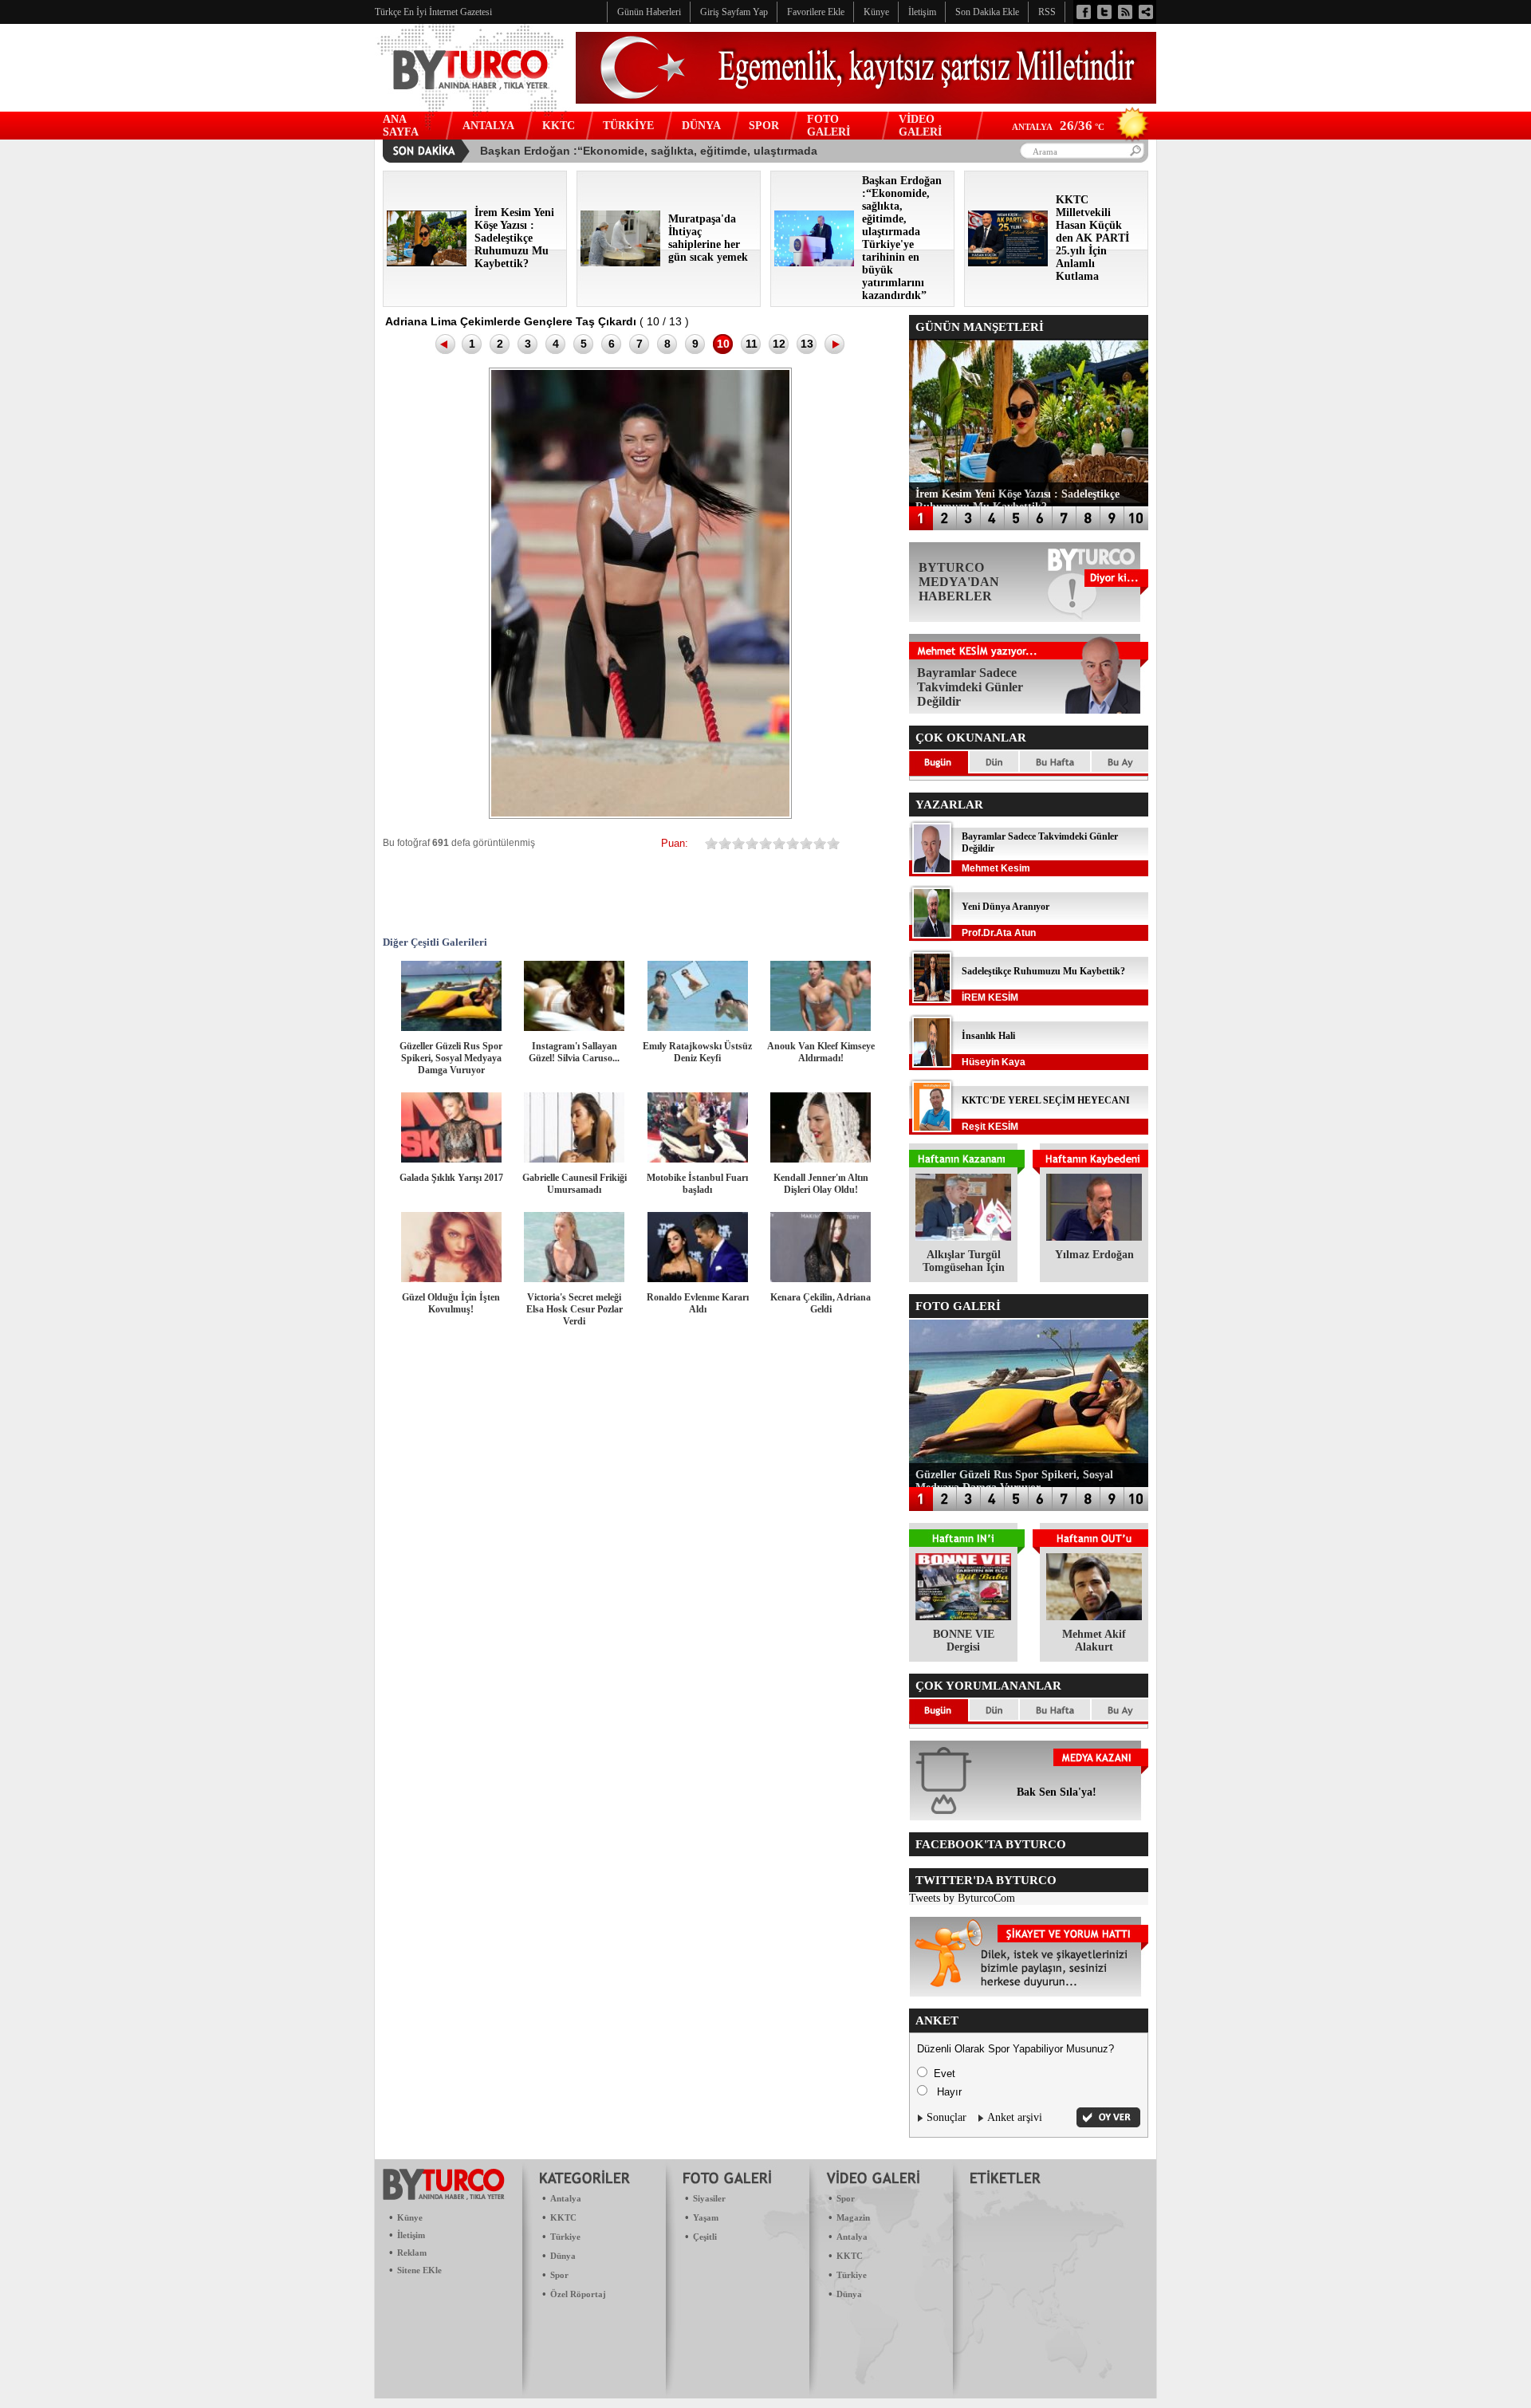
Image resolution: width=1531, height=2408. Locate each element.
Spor (559, 2275)
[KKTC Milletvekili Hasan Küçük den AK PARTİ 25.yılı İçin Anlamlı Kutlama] (1008, 263)
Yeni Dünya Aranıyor (1006, 907)
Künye (410, 2217)
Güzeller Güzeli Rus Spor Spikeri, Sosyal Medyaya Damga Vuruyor (451, 1058)
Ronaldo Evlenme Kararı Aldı (698, 1303)
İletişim (411, 2235)
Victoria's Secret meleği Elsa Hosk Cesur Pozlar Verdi (575, 1309)
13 (807, 344)
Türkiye (565, 2237)
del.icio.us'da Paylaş (740, 893)
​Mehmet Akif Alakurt (1094, 1641)
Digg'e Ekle (644, 893)
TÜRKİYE (628, 126)
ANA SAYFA (401, 126)
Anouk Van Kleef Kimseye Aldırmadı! (821, 1052)
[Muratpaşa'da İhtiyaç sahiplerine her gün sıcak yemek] (620, 263)
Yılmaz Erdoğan (1094, 1255)
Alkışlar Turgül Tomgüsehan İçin (964, 1261)
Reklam (412, 2253)
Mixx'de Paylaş (788, 893)
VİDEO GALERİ (920, 126)
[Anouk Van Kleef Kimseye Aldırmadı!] (821, 1027)
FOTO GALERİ (828, 126)
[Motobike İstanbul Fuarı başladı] (698, 1159)
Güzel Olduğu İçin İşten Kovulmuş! (451, 1303)
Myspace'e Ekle (549, 893)
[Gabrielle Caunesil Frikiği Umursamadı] (574, 1159)
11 (752, 344)
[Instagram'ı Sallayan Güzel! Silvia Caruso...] (574, 1027)
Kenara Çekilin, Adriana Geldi (821, 1303)
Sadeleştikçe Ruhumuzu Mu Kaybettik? (1043, 971)
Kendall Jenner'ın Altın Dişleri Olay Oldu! (821, 1184)
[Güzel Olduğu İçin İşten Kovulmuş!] (451, 1279)
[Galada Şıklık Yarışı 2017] (451, 1159)
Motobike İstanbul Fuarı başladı (697, 1184)
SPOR (764, 126)
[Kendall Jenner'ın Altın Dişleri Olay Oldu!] (821, 1159)
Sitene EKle (419, 2270)
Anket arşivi (1015, 2117)
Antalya (566, 2198)
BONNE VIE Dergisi (964, 1641)
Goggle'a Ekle (596, 893)
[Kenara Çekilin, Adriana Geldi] (821, 1279)
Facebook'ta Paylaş (453, 893)
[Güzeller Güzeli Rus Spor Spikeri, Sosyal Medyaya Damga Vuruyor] (451, 1027)
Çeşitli (705, 2237)
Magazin (853, 2217)
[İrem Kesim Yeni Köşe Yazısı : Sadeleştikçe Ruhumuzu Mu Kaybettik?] (427, 263)
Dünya (563, 2256)
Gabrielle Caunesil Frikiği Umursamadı (575, 1184)
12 (779, 344)
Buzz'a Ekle (836, 893)
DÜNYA (701, 126)
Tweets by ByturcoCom (962, 1898)
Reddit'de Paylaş (692, 893)
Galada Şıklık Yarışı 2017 (451, 1178)
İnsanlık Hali (988, 1036)
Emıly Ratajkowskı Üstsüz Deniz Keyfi (697, 1052)
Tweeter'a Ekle (501, 893)
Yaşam (706, 2217)
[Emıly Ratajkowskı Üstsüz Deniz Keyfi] (698, 1027)
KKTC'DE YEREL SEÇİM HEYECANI (1046, 1100)
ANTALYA (488, 126)
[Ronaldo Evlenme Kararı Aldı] (698, 1279)
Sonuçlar (947, 2117)
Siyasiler (709, 2198)
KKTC (559, 126)
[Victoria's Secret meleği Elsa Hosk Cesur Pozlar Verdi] (574, 1279)
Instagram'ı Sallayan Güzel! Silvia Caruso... (574, 1052)
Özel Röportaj (578, 2294)
